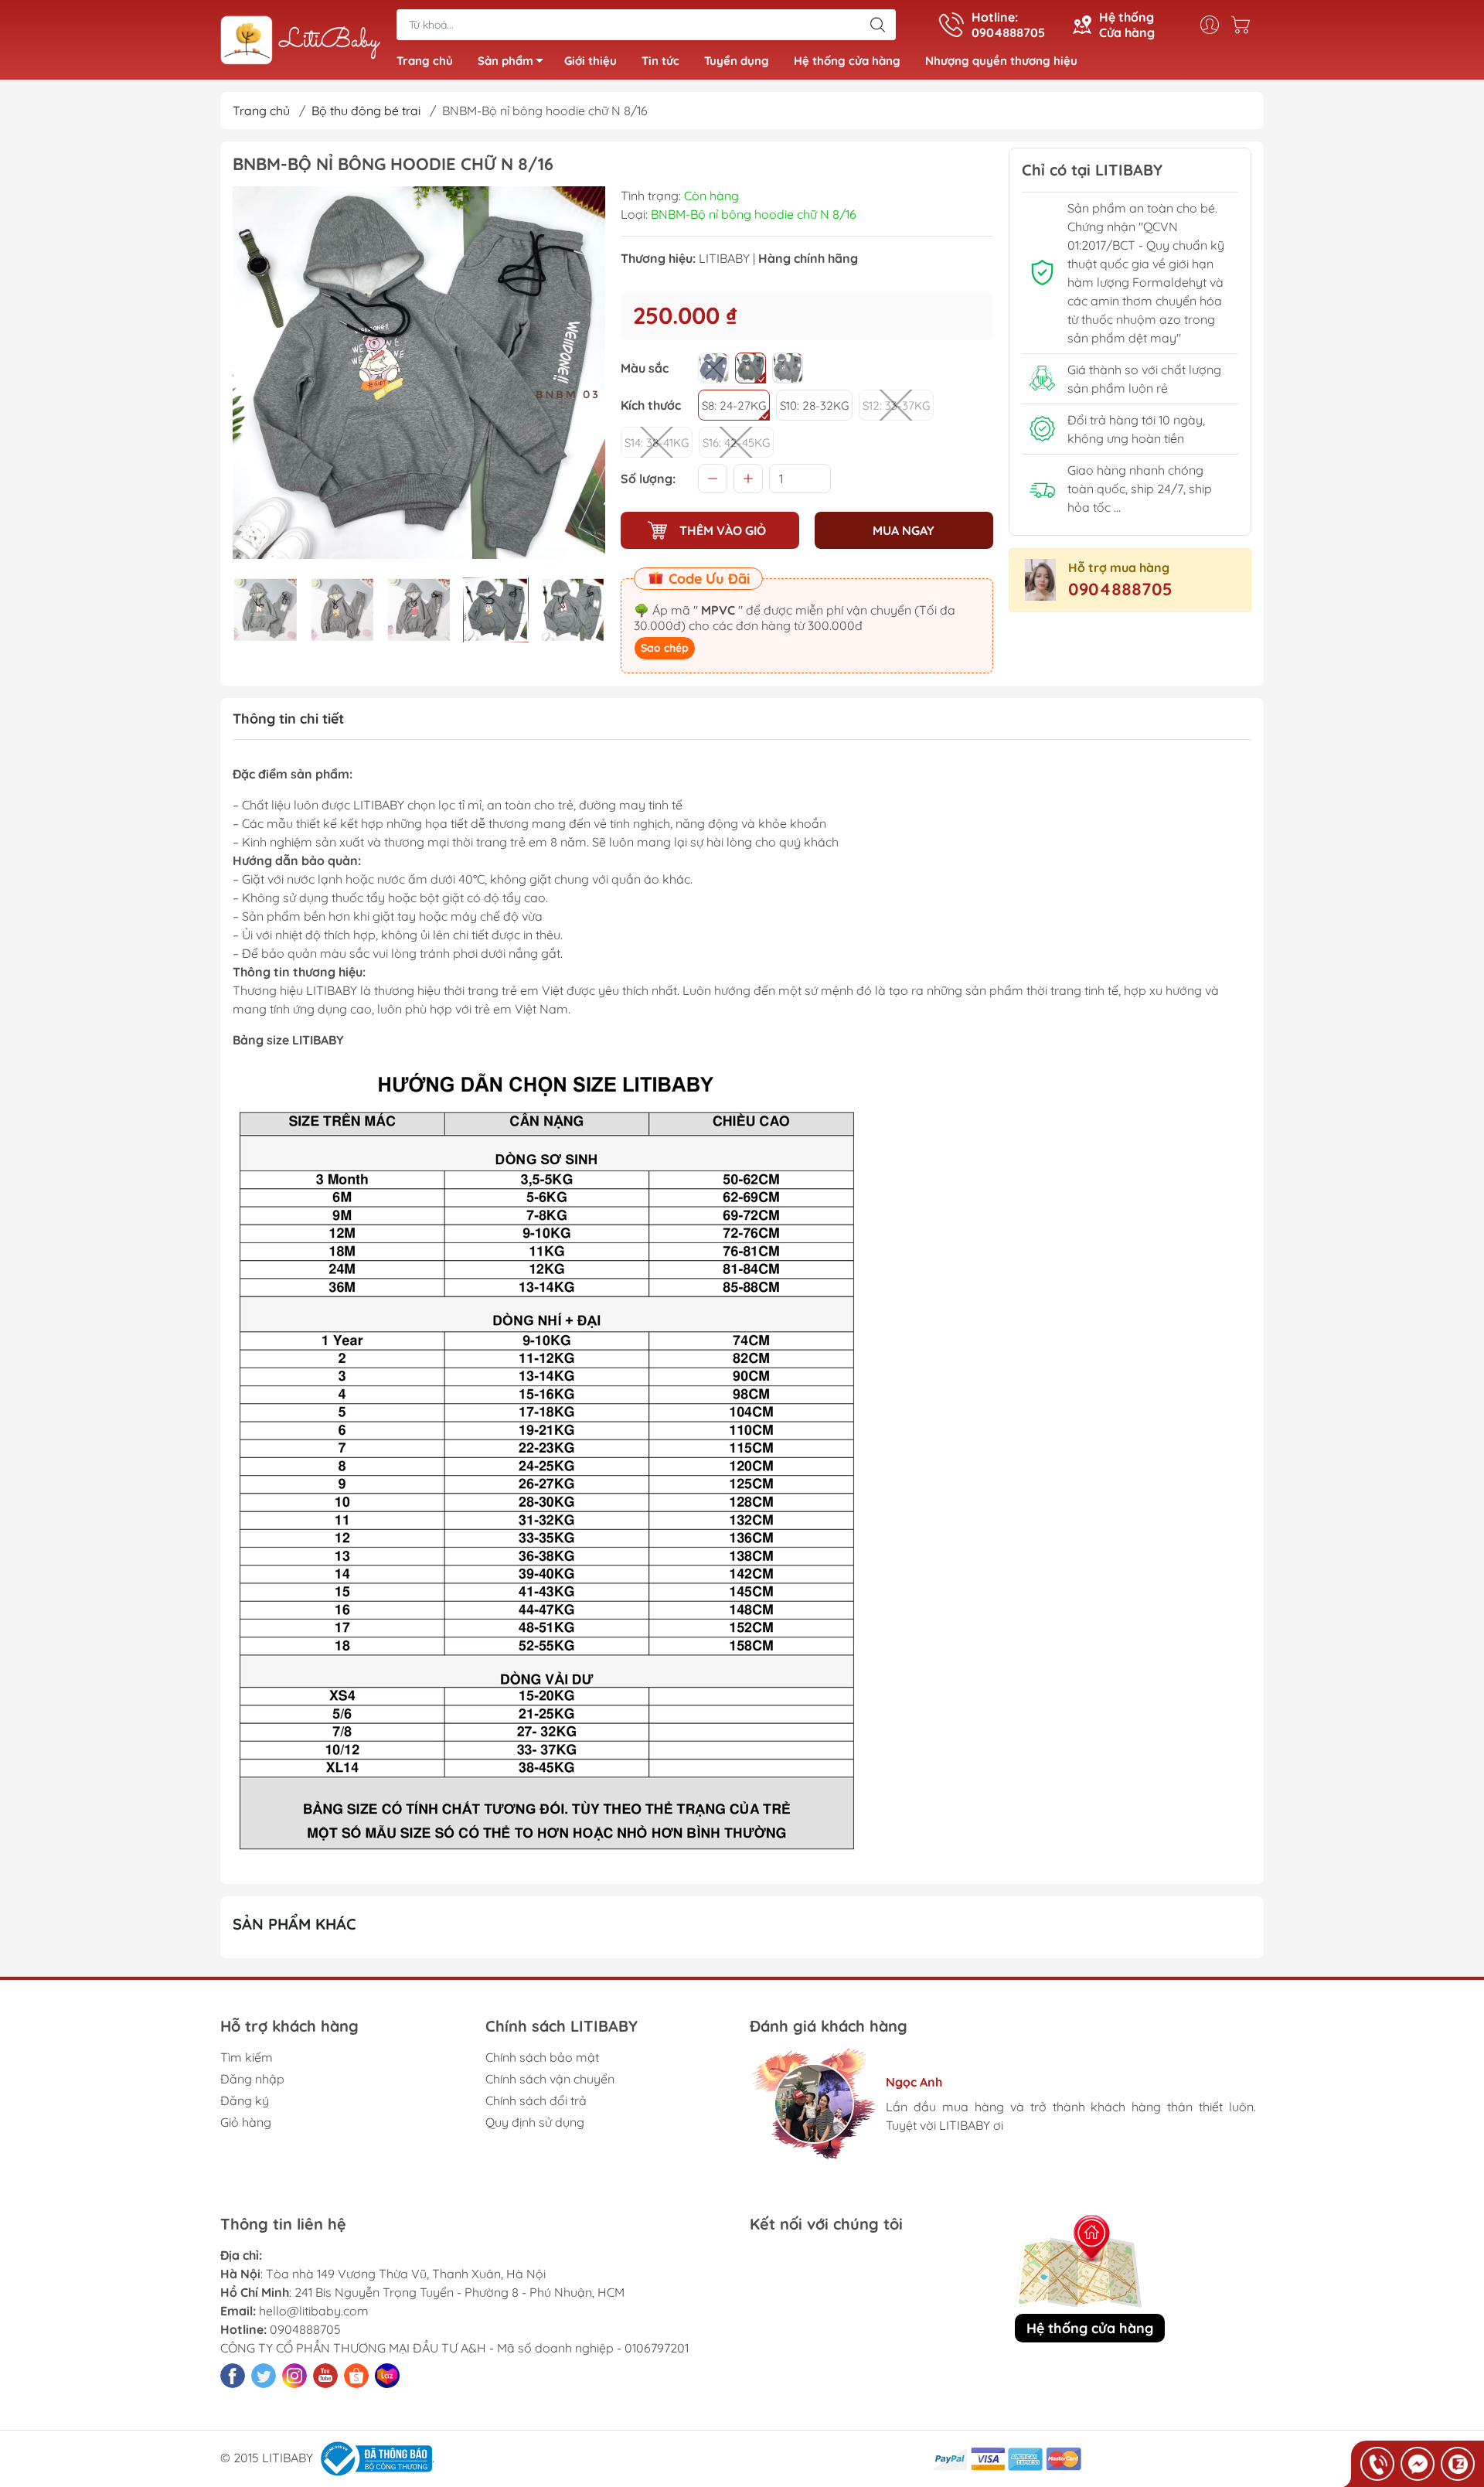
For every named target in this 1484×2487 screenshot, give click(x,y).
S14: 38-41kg (657, 443)
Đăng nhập (252, 2079)
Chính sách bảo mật (542, 2057)
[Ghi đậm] (751, 368)
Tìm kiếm (247, 2057)
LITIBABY (724, 258)
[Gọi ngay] (1377, 2464)
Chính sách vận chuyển (550, 2079)
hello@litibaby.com (314, 2311)
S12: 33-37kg (896, 405)
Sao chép (665, 648)
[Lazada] (387, 2376)
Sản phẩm (505, 61)
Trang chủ (425, 61)
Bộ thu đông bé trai (366, 111)
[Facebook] (233, 2376)
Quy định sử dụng (535, 2122)
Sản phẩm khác (294, 1924)
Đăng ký (245, 2100)
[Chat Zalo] (1458, 2464)
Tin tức (660, 61)
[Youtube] (325, 2376)
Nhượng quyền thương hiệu (1001, 61)
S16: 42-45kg (736, 443)
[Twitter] (264, 2376)
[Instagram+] (294, 2376)
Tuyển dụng (737, 61)
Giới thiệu (591, 61)
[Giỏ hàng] (1244, 25)
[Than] (713, 368)
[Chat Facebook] (1418, 2464)
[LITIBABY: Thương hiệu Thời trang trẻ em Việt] (301, 41)
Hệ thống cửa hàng (847, 61)
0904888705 (1120, 589)
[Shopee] (356, 2376)
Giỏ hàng (246, 2122)
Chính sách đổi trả (536, 2100)
